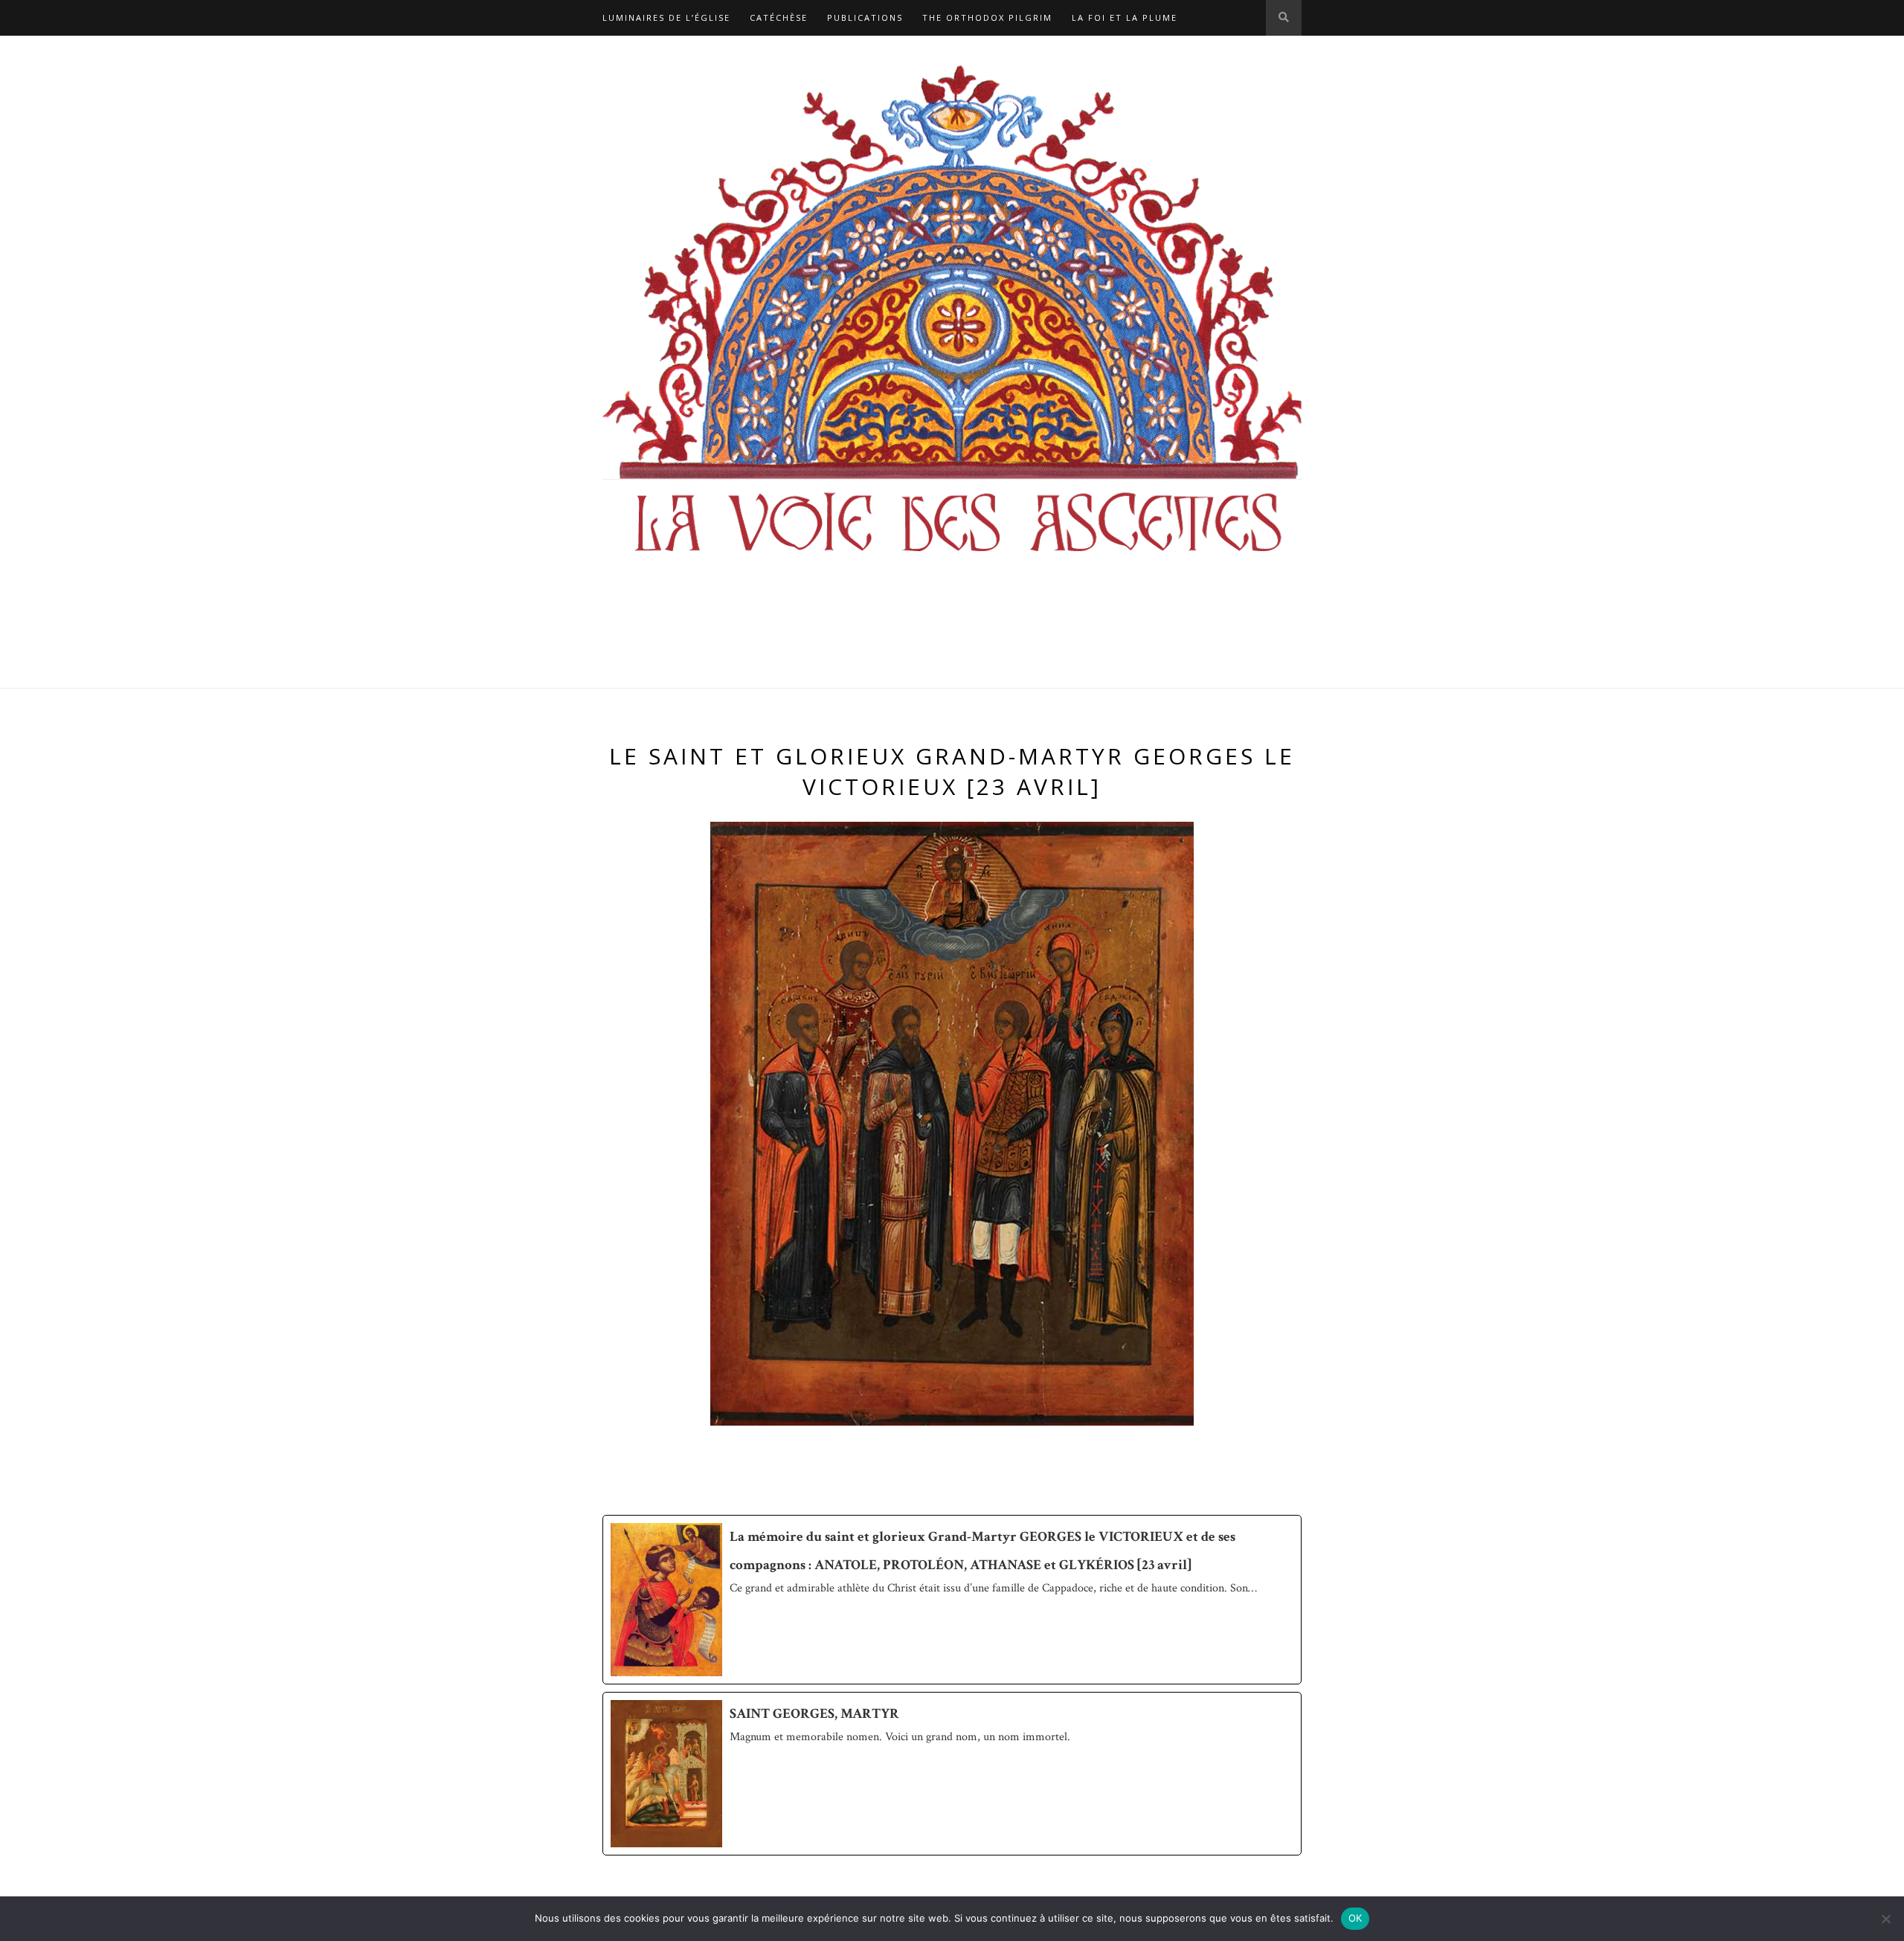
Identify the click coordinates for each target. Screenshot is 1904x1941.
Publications (865, 17)
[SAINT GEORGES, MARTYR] (952, 1773)
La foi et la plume (1125, 17)
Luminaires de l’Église (666, 17)
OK (1355, 1918)
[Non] (1885, 1919)
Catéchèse (779, 17)
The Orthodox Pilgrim (987, 17)
